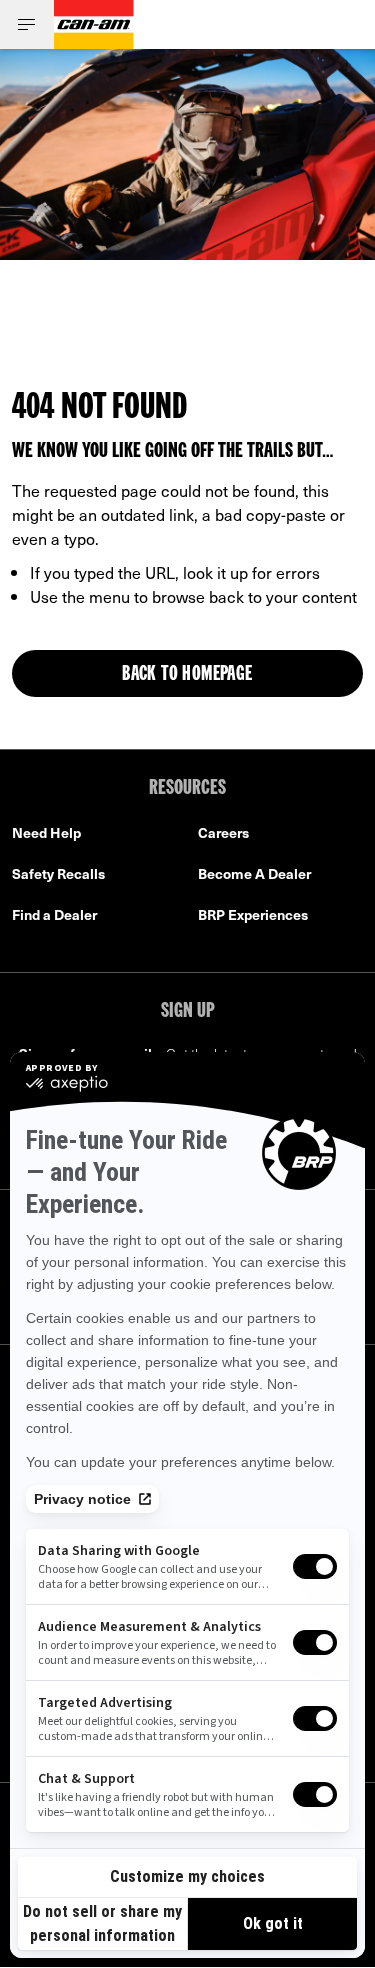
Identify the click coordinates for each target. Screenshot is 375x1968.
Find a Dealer (54, 914)
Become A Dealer (254, 873)
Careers (223, 832)
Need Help (46, 832)
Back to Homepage (187, 675)
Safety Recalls (58, 873)
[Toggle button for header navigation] (27, 24)
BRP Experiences (253, 914)
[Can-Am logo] (94, 24)
